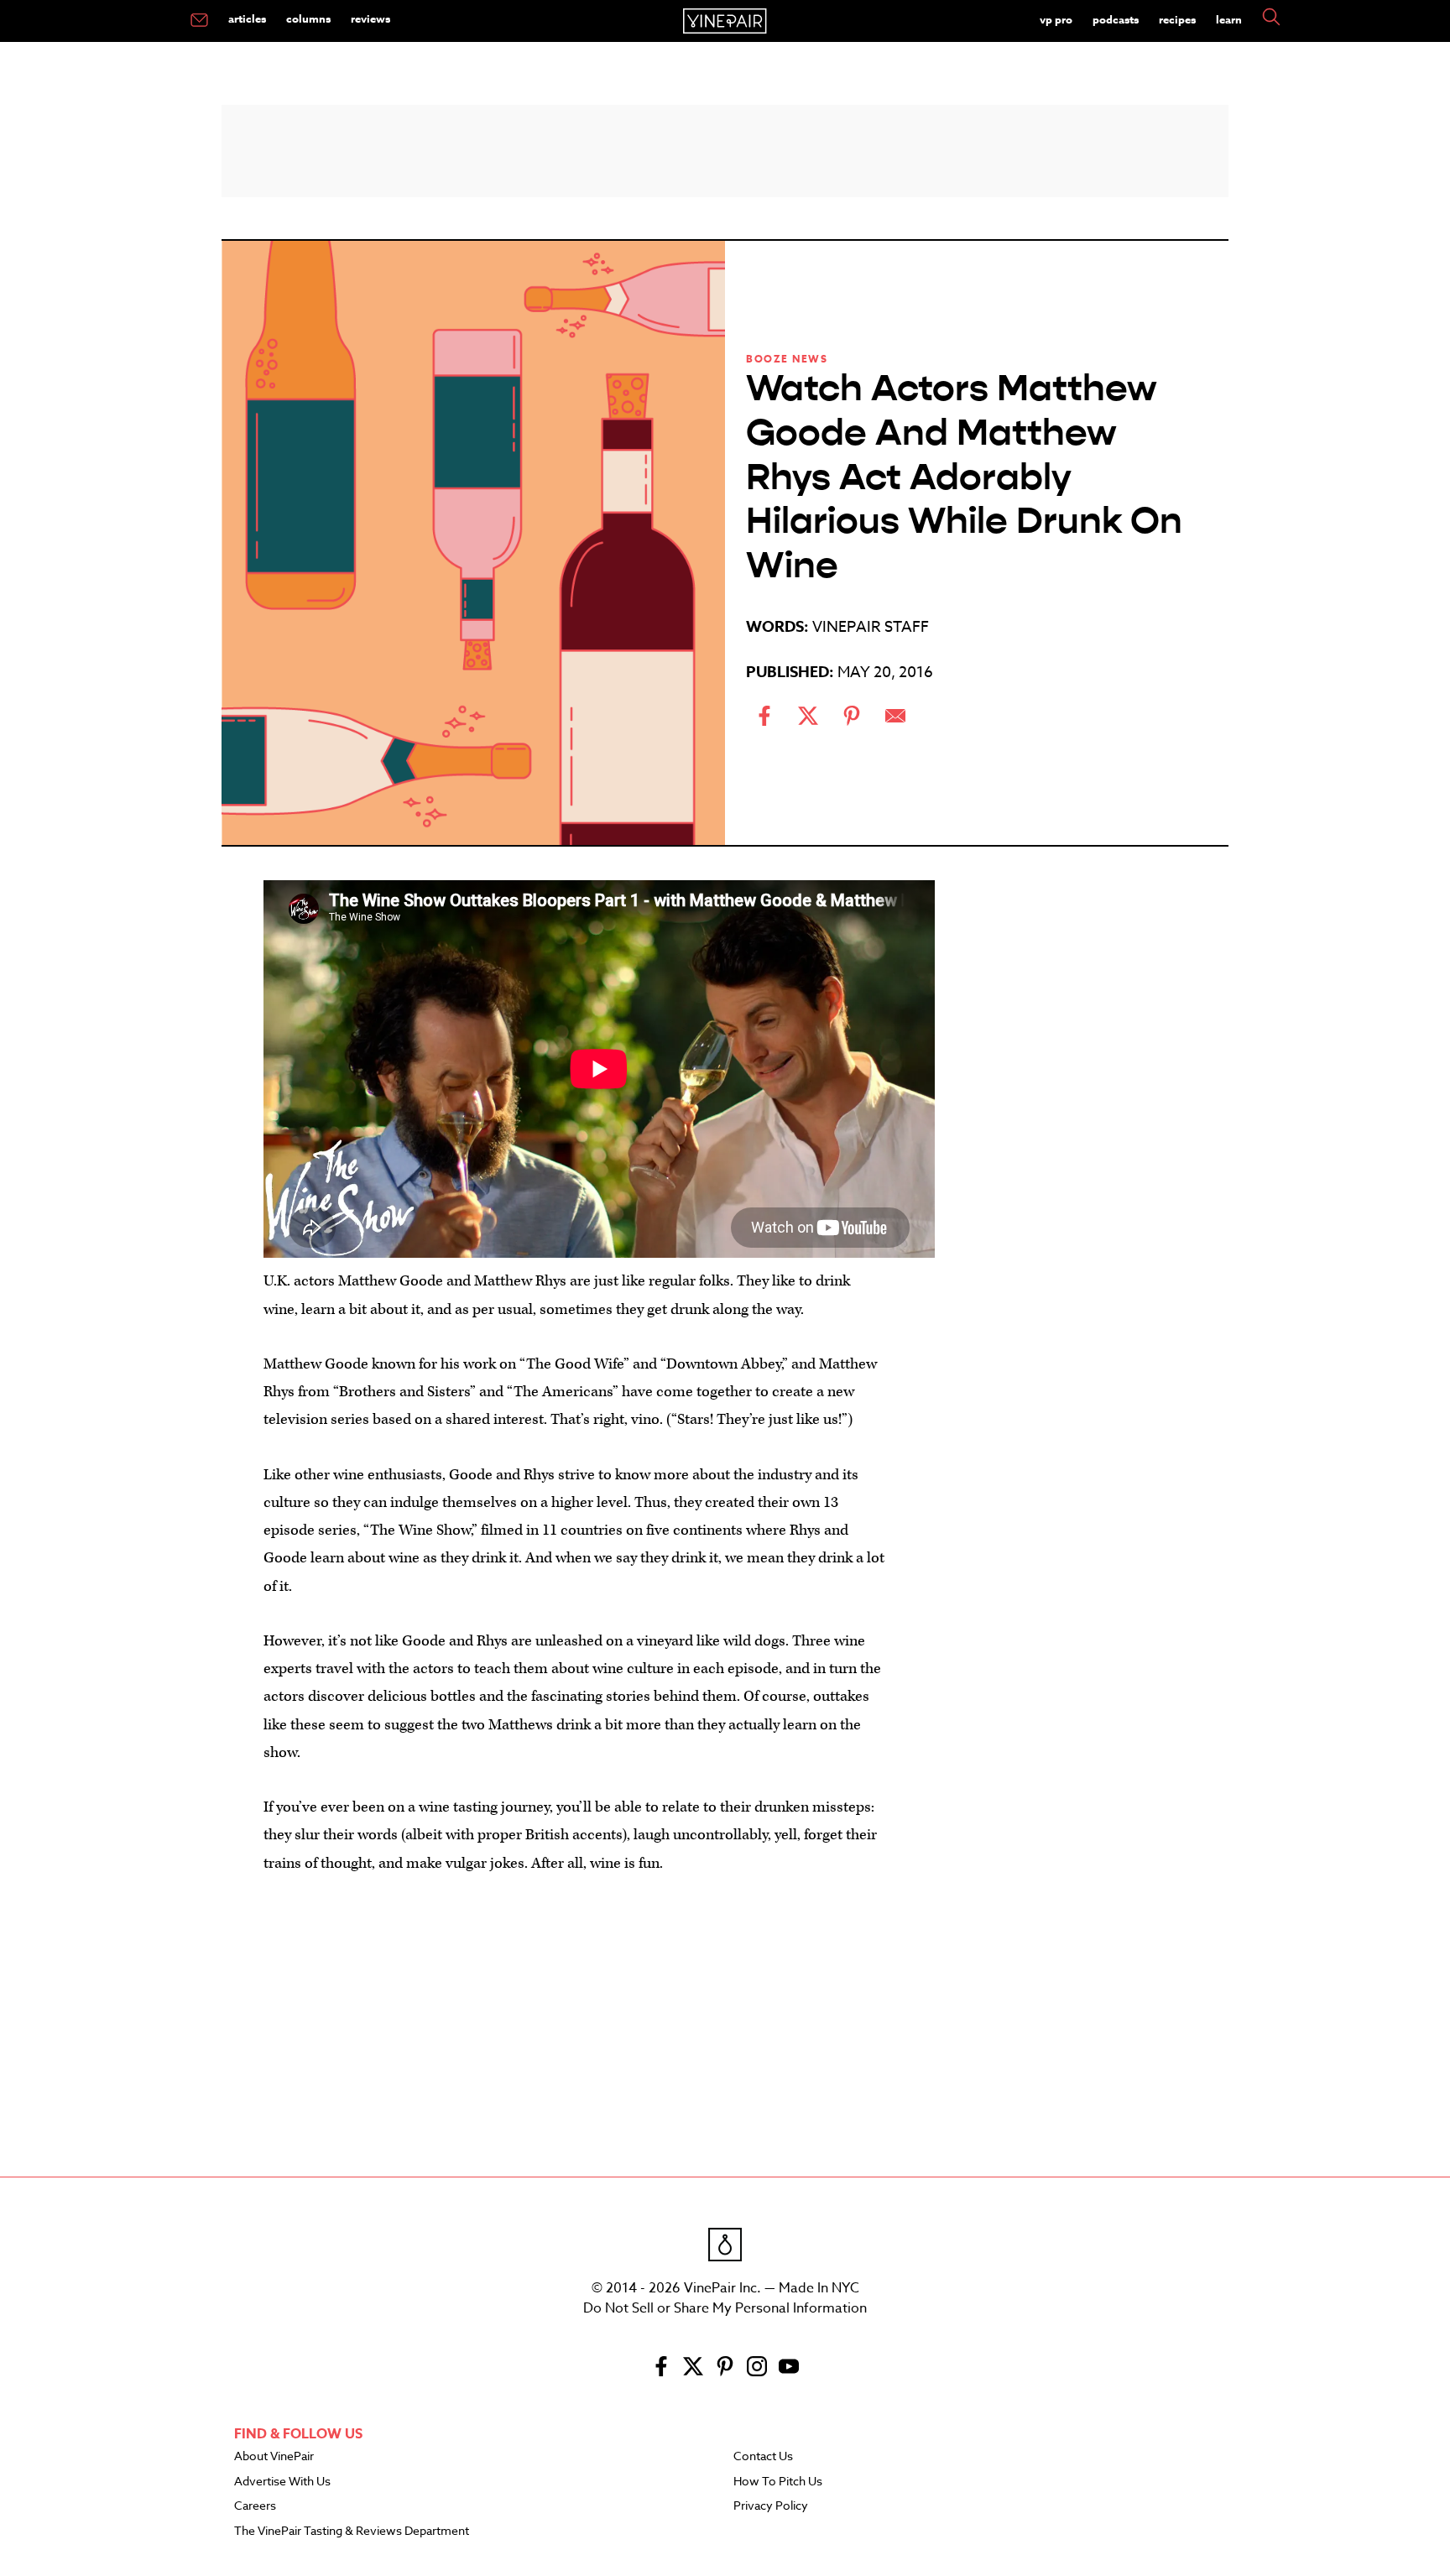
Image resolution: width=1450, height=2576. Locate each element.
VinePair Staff (871, 627)
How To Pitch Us (778, 2482)
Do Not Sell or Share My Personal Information (725, 2308)
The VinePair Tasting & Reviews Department (352, 2532)
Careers (255, 2506)
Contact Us (763, 2457)
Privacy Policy (771, 2506)
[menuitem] (199, 21)
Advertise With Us (282, 2482)
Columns (308, 18)
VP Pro (1056, 19)
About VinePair (274, 2457)
